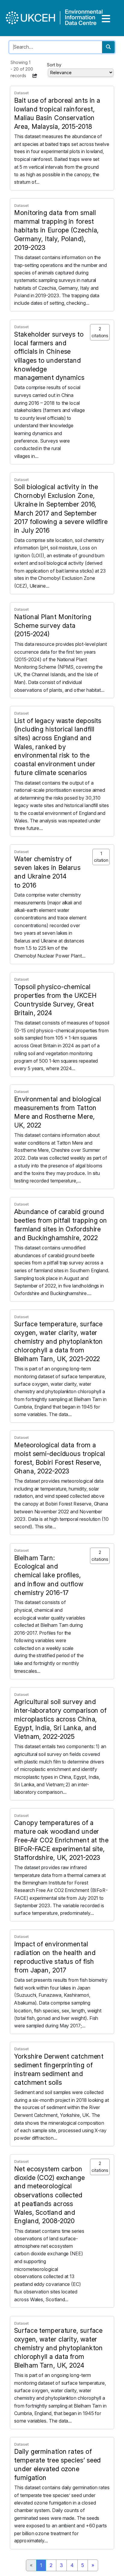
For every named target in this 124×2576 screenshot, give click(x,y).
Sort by (54, 65)
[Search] (108, 47)
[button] (35, 76)
